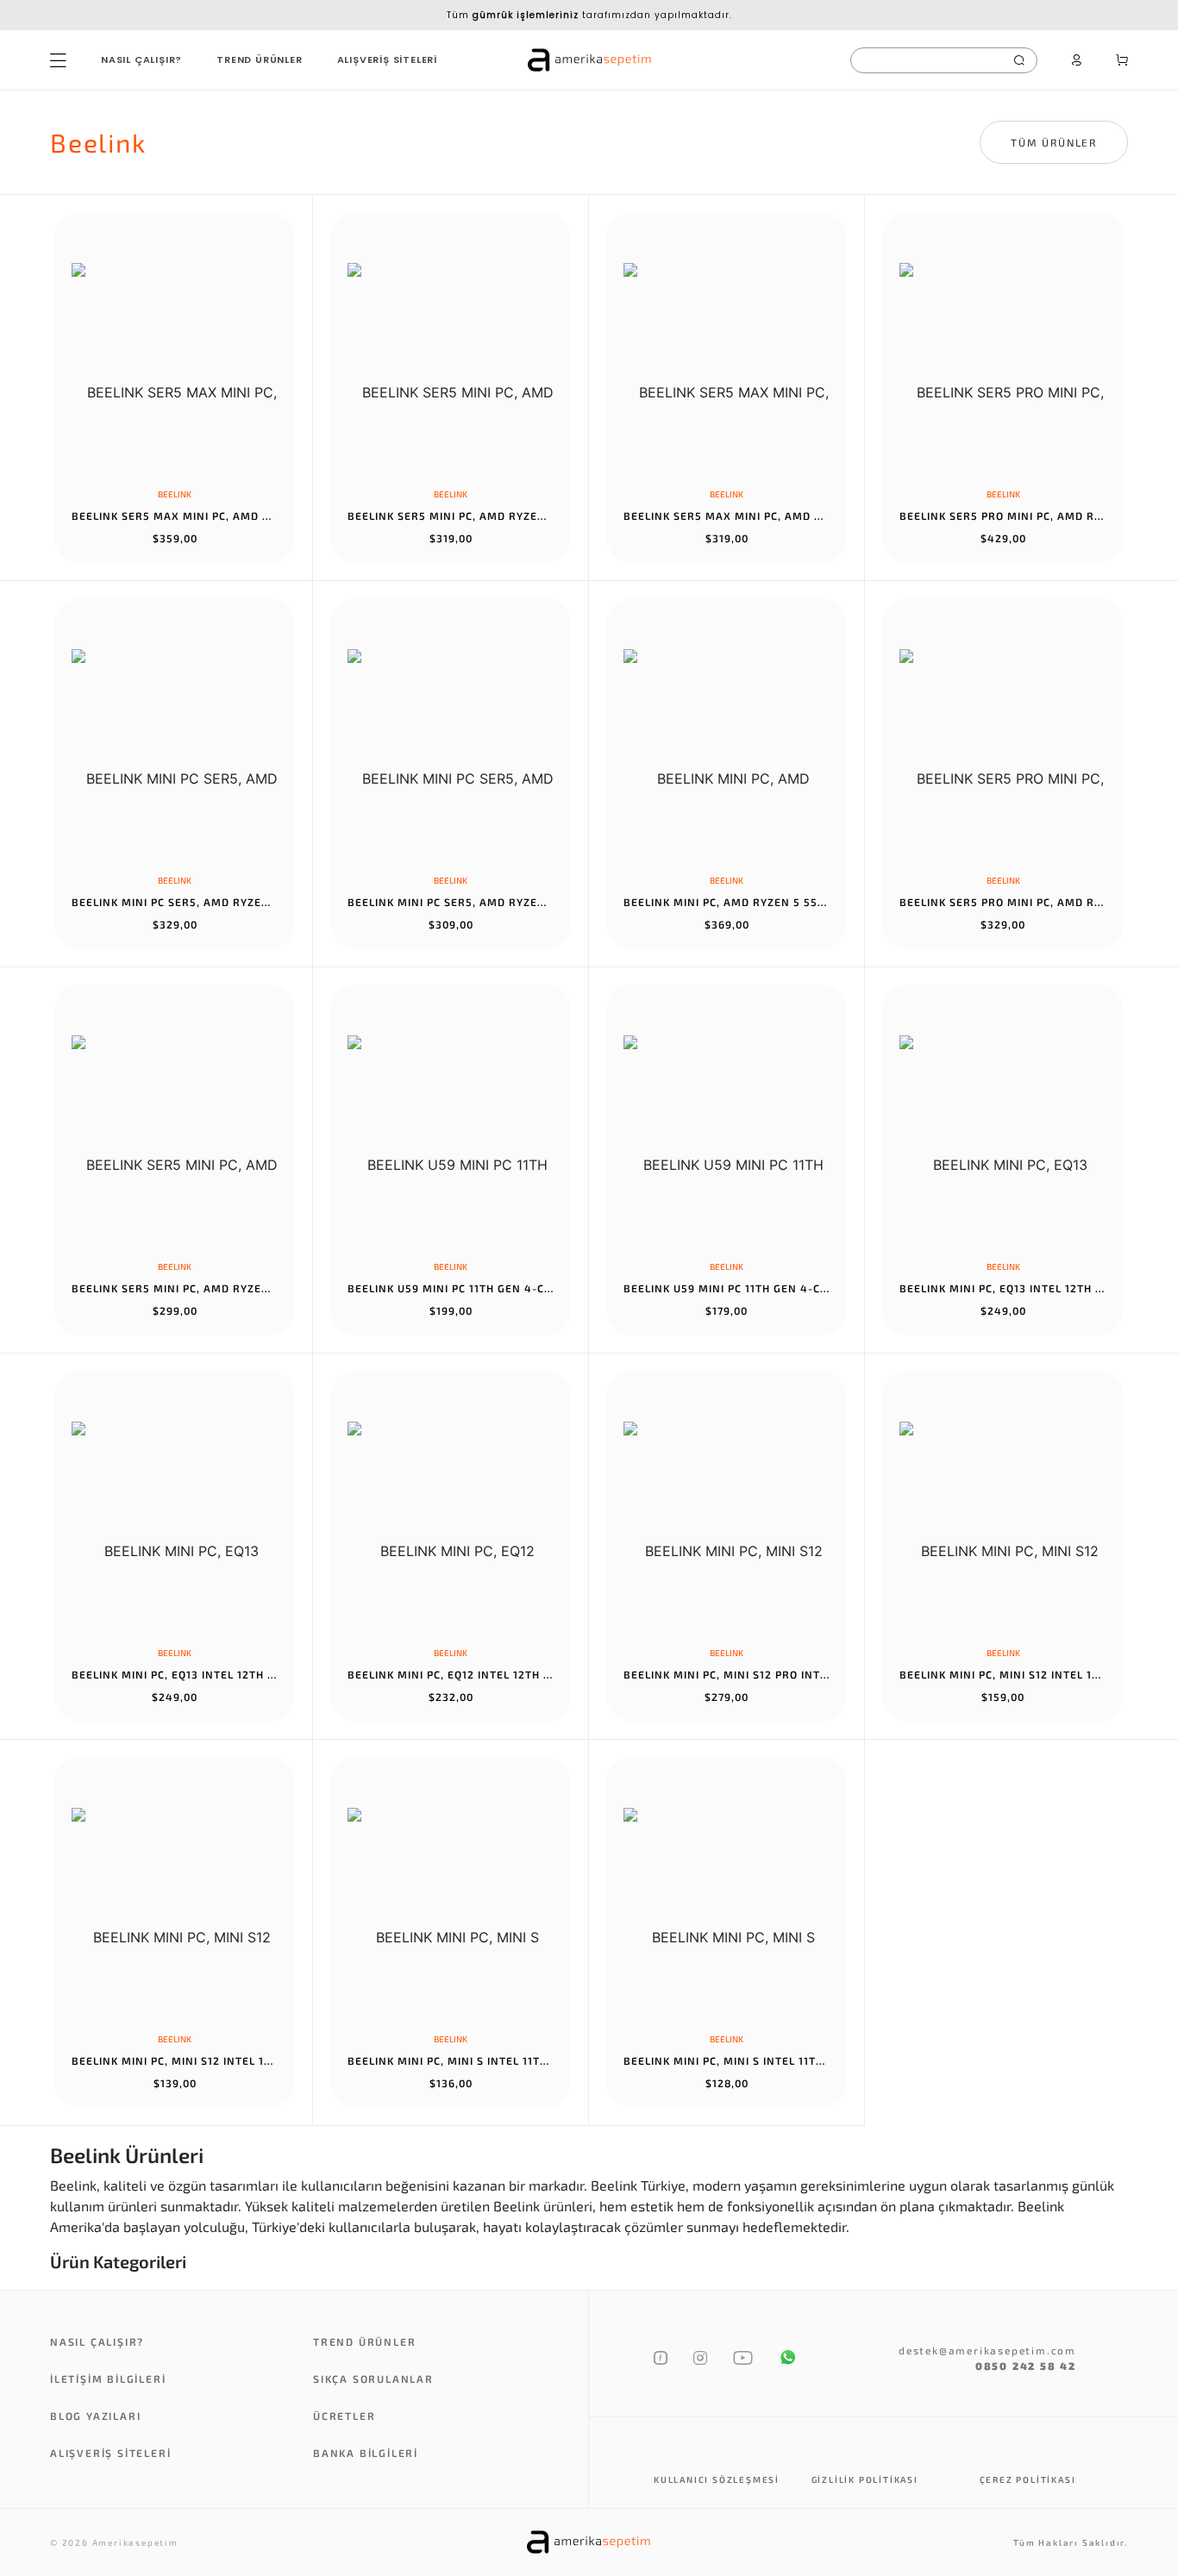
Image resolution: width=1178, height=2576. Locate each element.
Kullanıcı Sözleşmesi (717, 2479)
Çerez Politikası (1028, 2479)
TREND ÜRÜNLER (259, 59)
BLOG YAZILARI (95, 2416)
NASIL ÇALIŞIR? (141, 59)
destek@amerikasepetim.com (987, 2350)
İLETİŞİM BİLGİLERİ (108, 2379)
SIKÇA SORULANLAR (373, 2379)
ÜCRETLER (344, 2416)
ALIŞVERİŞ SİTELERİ (387, 59)
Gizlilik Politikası (865, 2479)
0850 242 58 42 (1026, 2366)
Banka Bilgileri (366, 2453)
